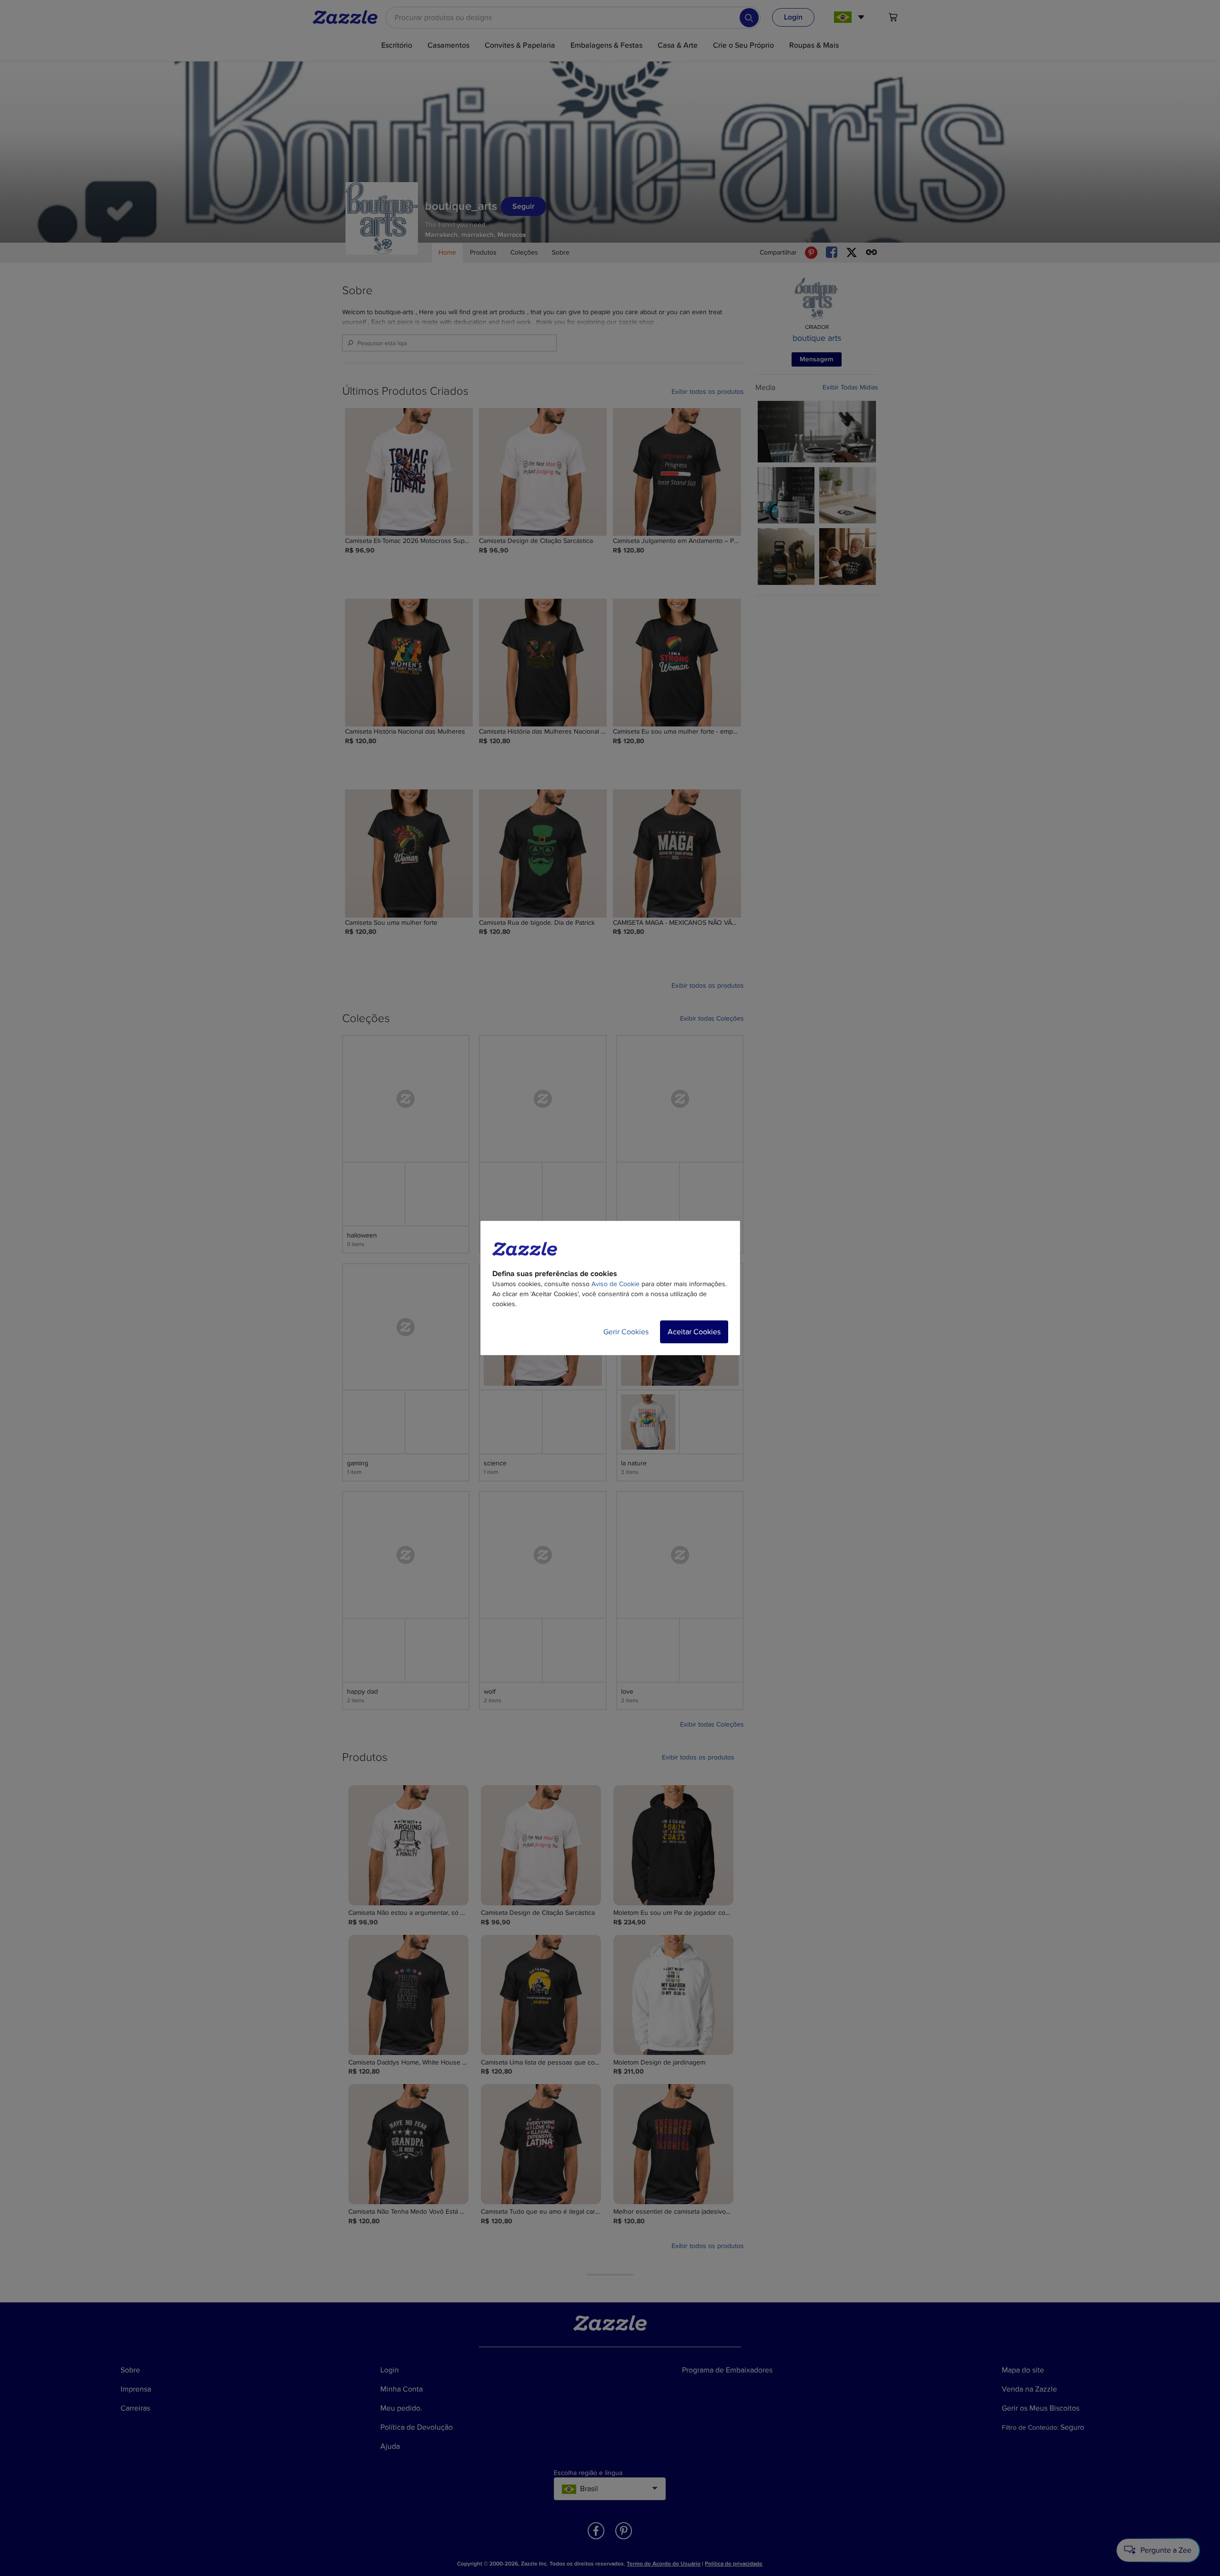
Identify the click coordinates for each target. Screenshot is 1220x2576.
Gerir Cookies (626, 1332)
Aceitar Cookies (694, 1332)
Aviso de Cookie (615, 1284)
